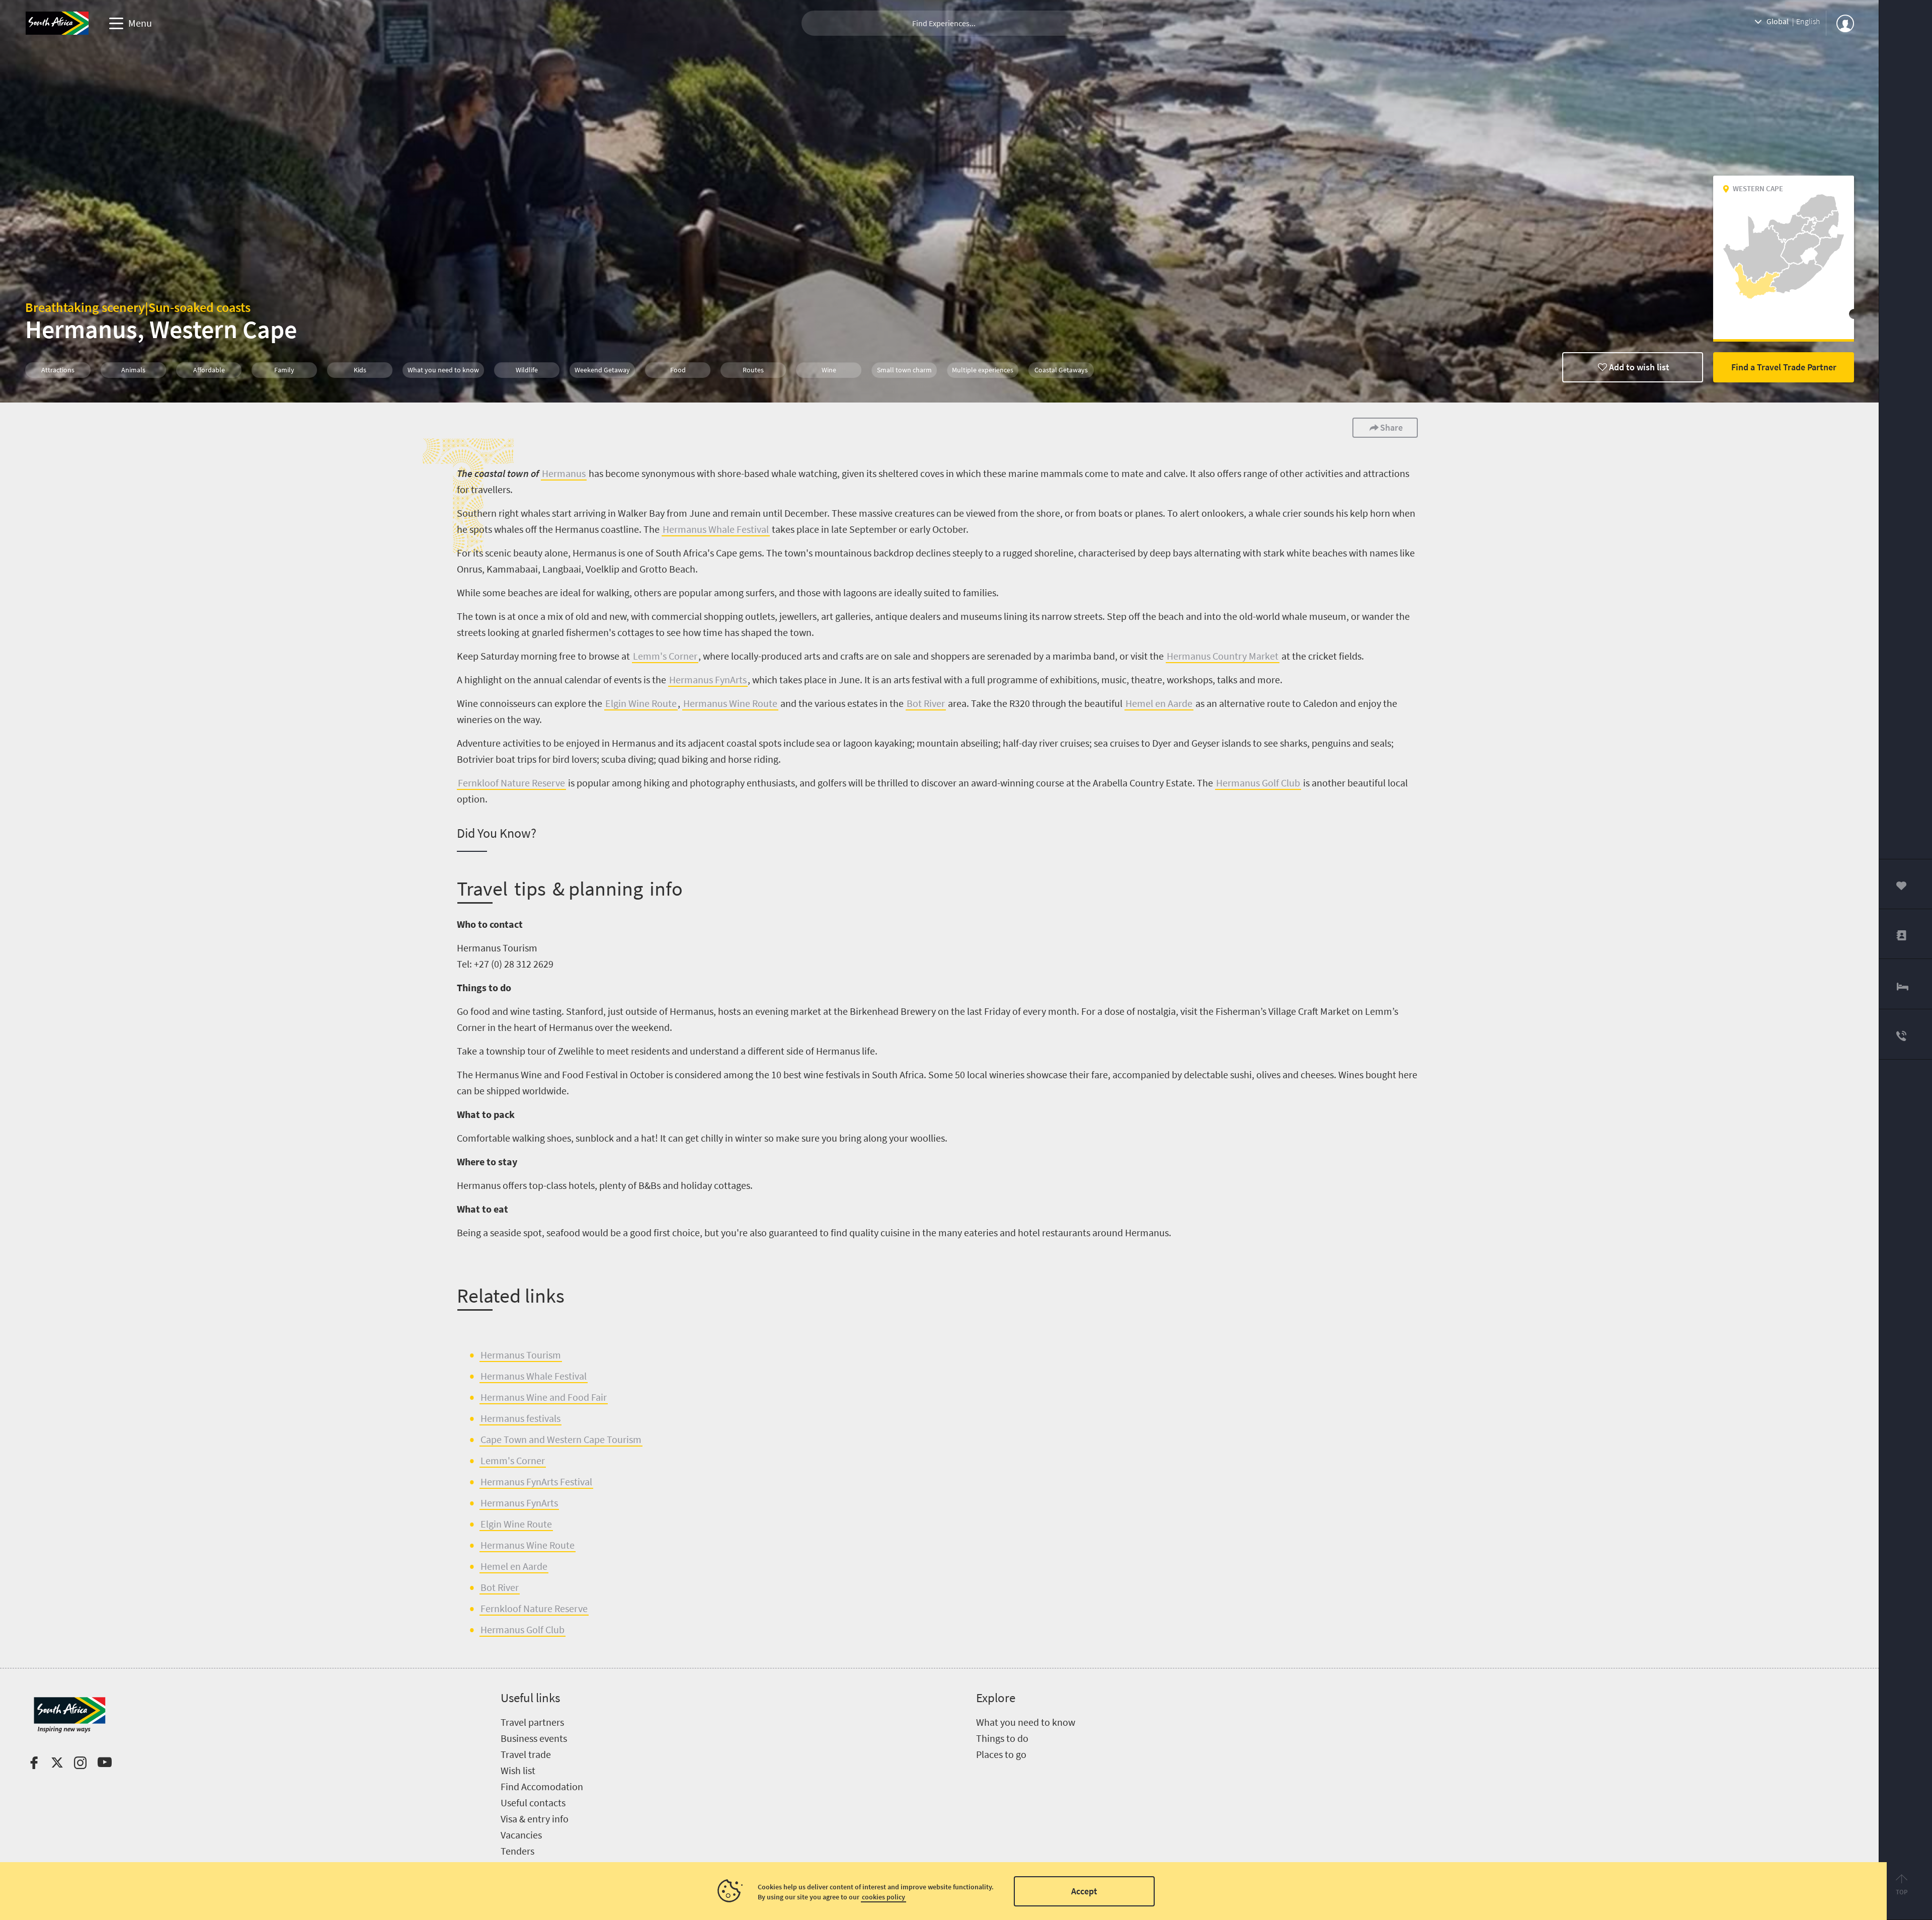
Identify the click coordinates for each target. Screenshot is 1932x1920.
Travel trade (526, 1754)
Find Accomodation (542, 1786)
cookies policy (883, 1897)
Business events (534, 1738)
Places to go (1001, 1754)
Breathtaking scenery (85, 307)
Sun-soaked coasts (199, 307)
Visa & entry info (535, 1819)
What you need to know (1026, 1722)
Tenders (517, 1851)
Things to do (1002, 1738)
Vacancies (521, 1835)
